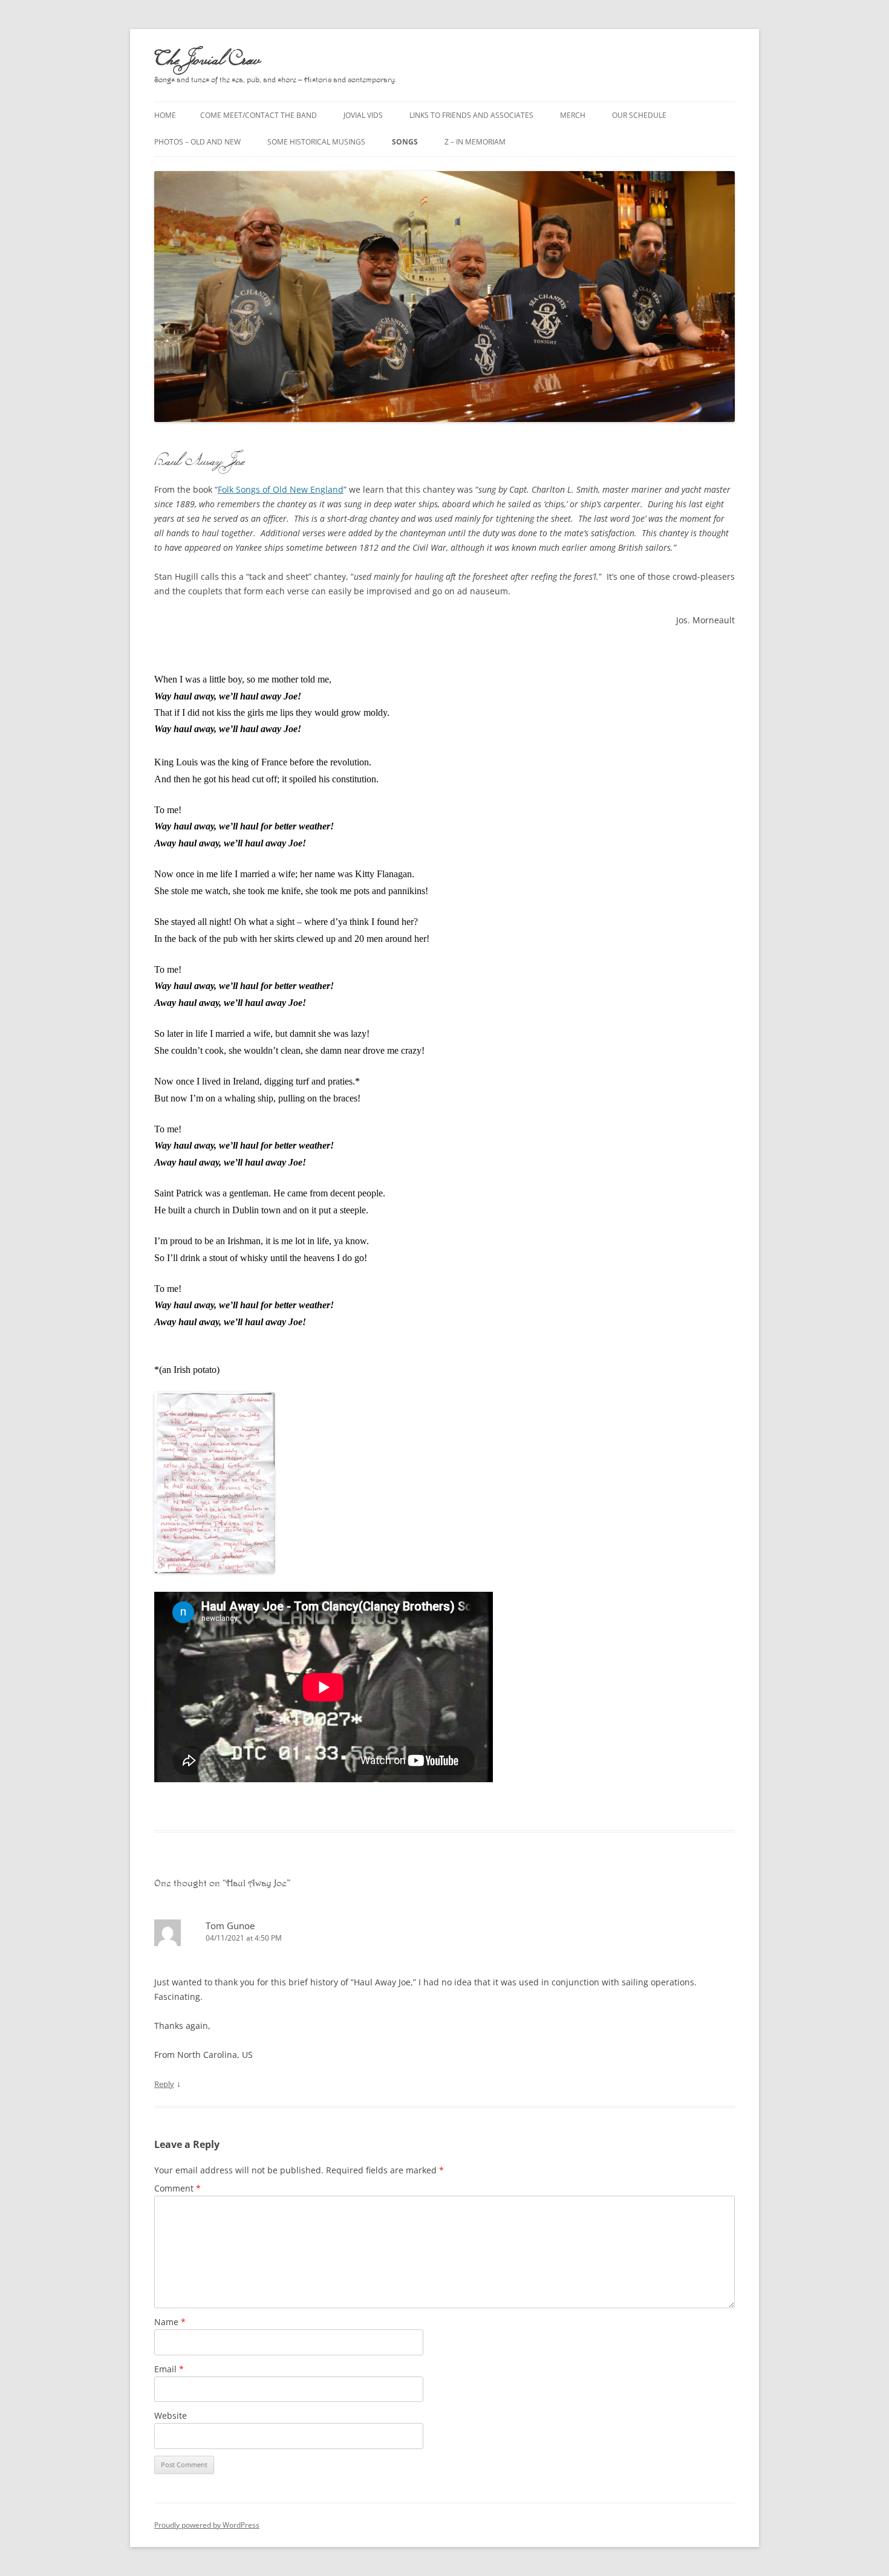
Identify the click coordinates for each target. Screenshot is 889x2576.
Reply (164, 2084)
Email (169, 2369)
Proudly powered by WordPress (207, 2525)
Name (170, 2322)
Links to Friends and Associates (471, 115)
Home (165, 115)
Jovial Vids (363, 115)
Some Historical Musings (316, 142)
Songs (405, 142)
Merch (573, 115)
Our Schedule (639, 115)
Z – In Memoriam (475, 142)
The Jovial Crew (207, 58)
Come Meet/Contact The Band (259, 115)
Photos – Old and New (197, 142)
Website (171, 2415)
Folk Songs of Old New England (281, 489)
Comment (177, 2188)
